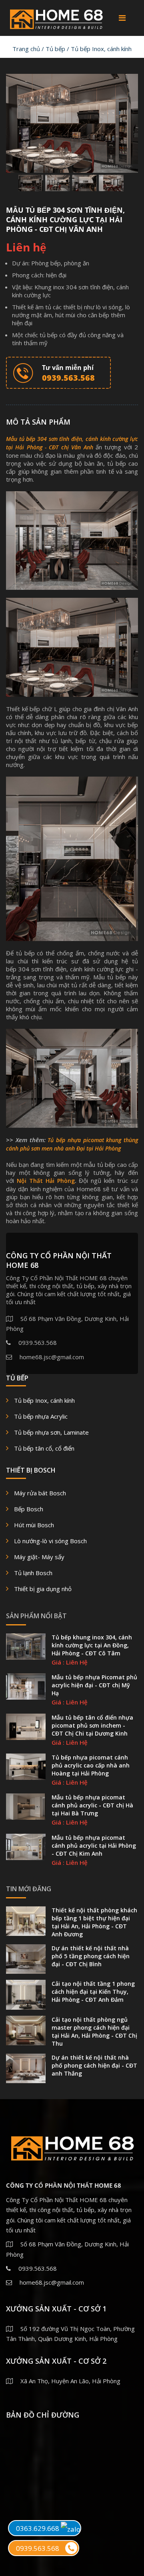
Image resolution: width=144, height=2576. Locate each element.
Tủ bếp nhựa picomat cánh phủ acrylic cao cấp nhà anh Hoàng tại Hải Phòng (91, 1765)
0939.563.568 (38, 2548)
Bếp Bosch (29, 1509)
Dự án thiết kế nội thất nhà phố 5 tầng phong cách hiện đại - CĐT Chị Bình (91, 1956)
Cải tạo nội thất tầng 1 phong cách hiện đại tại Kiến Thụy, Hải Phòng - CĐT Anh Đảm (93, 1992)
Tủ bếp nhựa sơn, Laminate (51, 1432)
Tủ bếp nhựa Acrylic (41, 1416)
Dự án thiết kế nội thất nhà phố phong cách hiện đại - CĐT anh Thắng (94, 2065)
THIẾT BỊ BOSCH (31, 1470)
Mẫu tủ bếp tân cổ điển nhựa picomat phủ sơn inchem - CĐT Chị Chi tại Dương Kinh (92, 1725)
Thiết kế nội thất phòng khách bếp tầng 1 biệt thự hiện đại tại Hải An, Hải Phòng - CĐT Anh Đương (94, 1922)
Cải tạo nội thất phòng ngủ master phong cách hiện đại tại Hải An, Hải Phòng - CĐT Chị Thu (94, 2031)
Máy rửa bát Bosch (40, 1493)
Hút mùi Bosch (34, 1525)
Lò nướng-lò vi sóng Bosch (50, 1541)
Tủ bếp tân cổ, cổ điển (44, 1448)
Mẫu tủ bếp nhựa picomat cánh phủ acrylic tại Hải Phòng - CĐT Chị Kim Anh (94, 1846)
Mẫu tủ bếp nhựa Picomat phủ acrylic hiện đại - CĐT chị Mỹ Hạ (94, 1685)
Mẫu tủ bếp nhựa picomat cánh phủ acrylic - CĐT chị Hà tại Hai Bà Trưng (92, 1805)
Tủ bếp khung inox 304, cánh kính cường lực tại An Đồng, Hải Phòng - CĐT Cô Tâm (92, 1645)
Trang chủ (26, 49)
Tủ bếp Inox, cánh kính (101, 49)
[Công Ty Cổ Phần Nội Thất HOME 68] (56, 17)
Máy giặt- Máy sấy (39, 1557)
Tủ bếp (55, 49)
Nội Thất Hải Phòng (46, 1181)
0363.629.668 (38, 2528)
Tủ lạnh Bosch (33, 1573)
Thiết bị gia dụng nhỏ (43, 1589)
